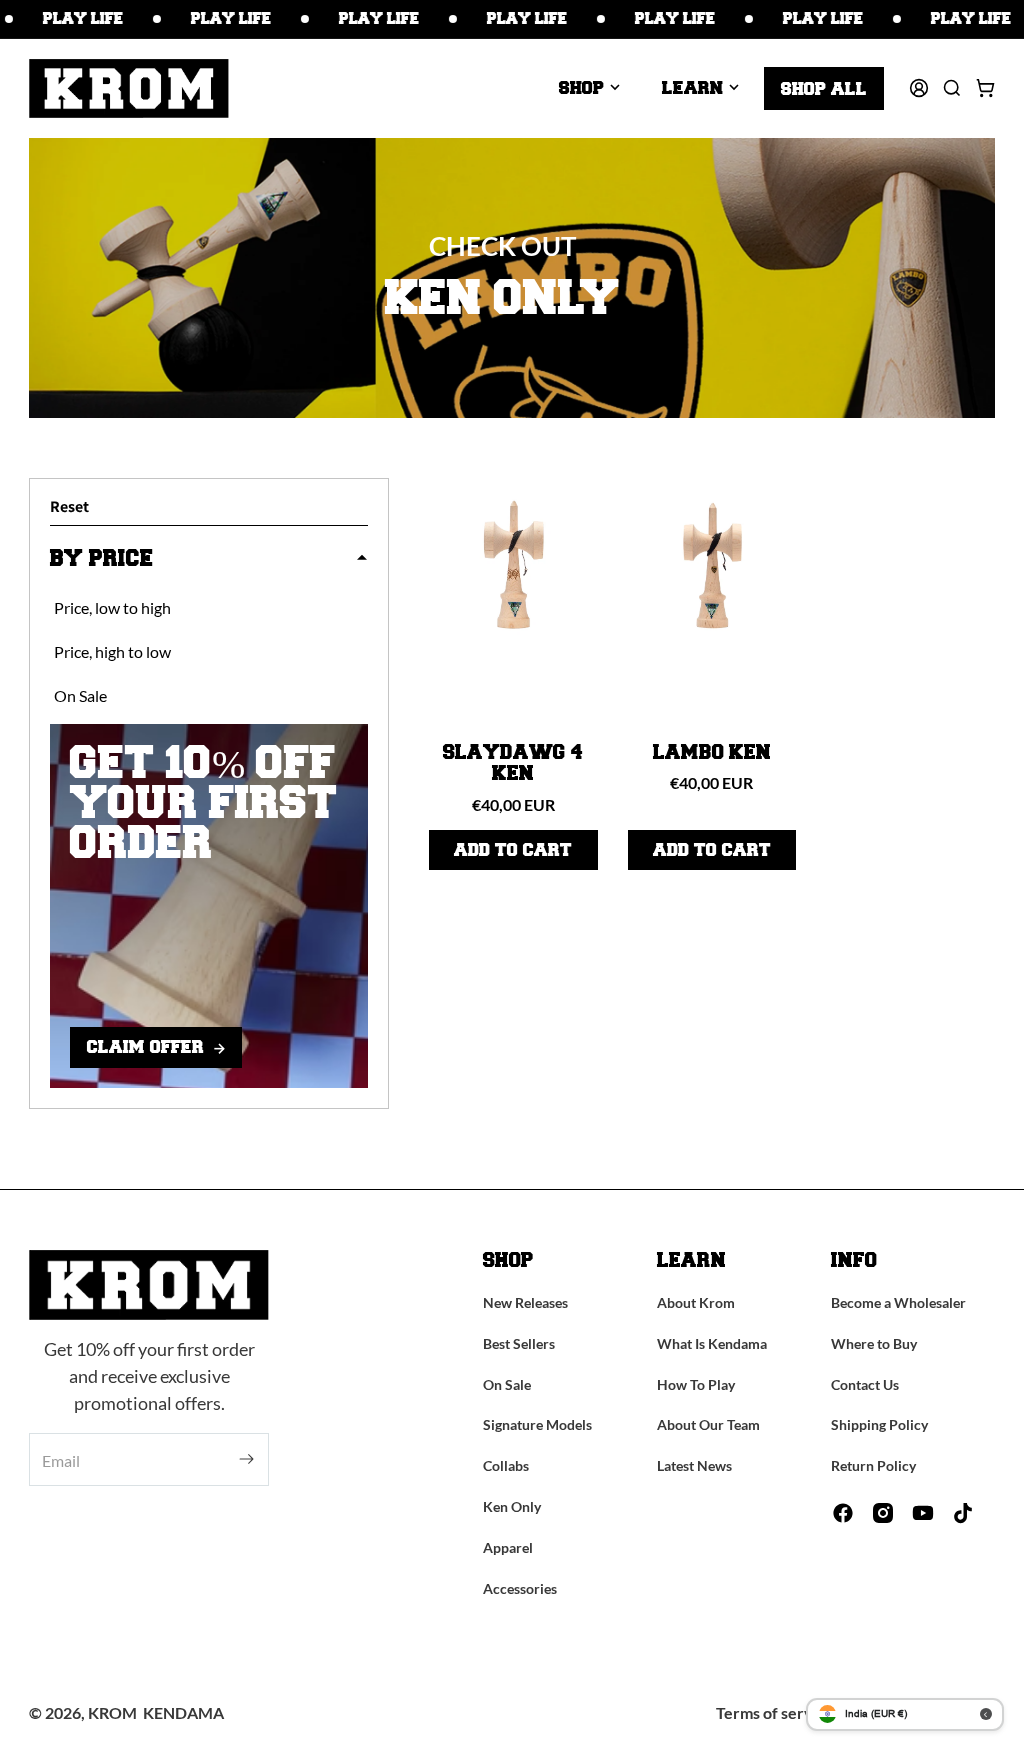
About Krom (696, 1302)
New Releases (525, 1302)
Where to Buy (874, 1343)
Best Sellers (519, 1343)
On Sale (507, 1384)
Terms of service (775, 1712)
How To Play (696, 1384)
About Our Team (708, 1424)
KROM (112, 1712)
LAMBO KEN (712, 753)
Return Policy (873, 1465)
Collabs (506, 1465)
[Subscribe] (246, 1459)
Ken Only (512, 1506)
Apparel (508, 1547)
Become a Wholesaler (898, 1302)
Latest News (694, 1465)
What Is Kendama (712, 1343)
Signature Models (537, 1424)
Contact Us (865, 1384)
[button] (589, 88)
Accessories (520, 1588)
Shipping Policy (879, 1424)
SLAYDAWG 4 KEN (513, 764)
